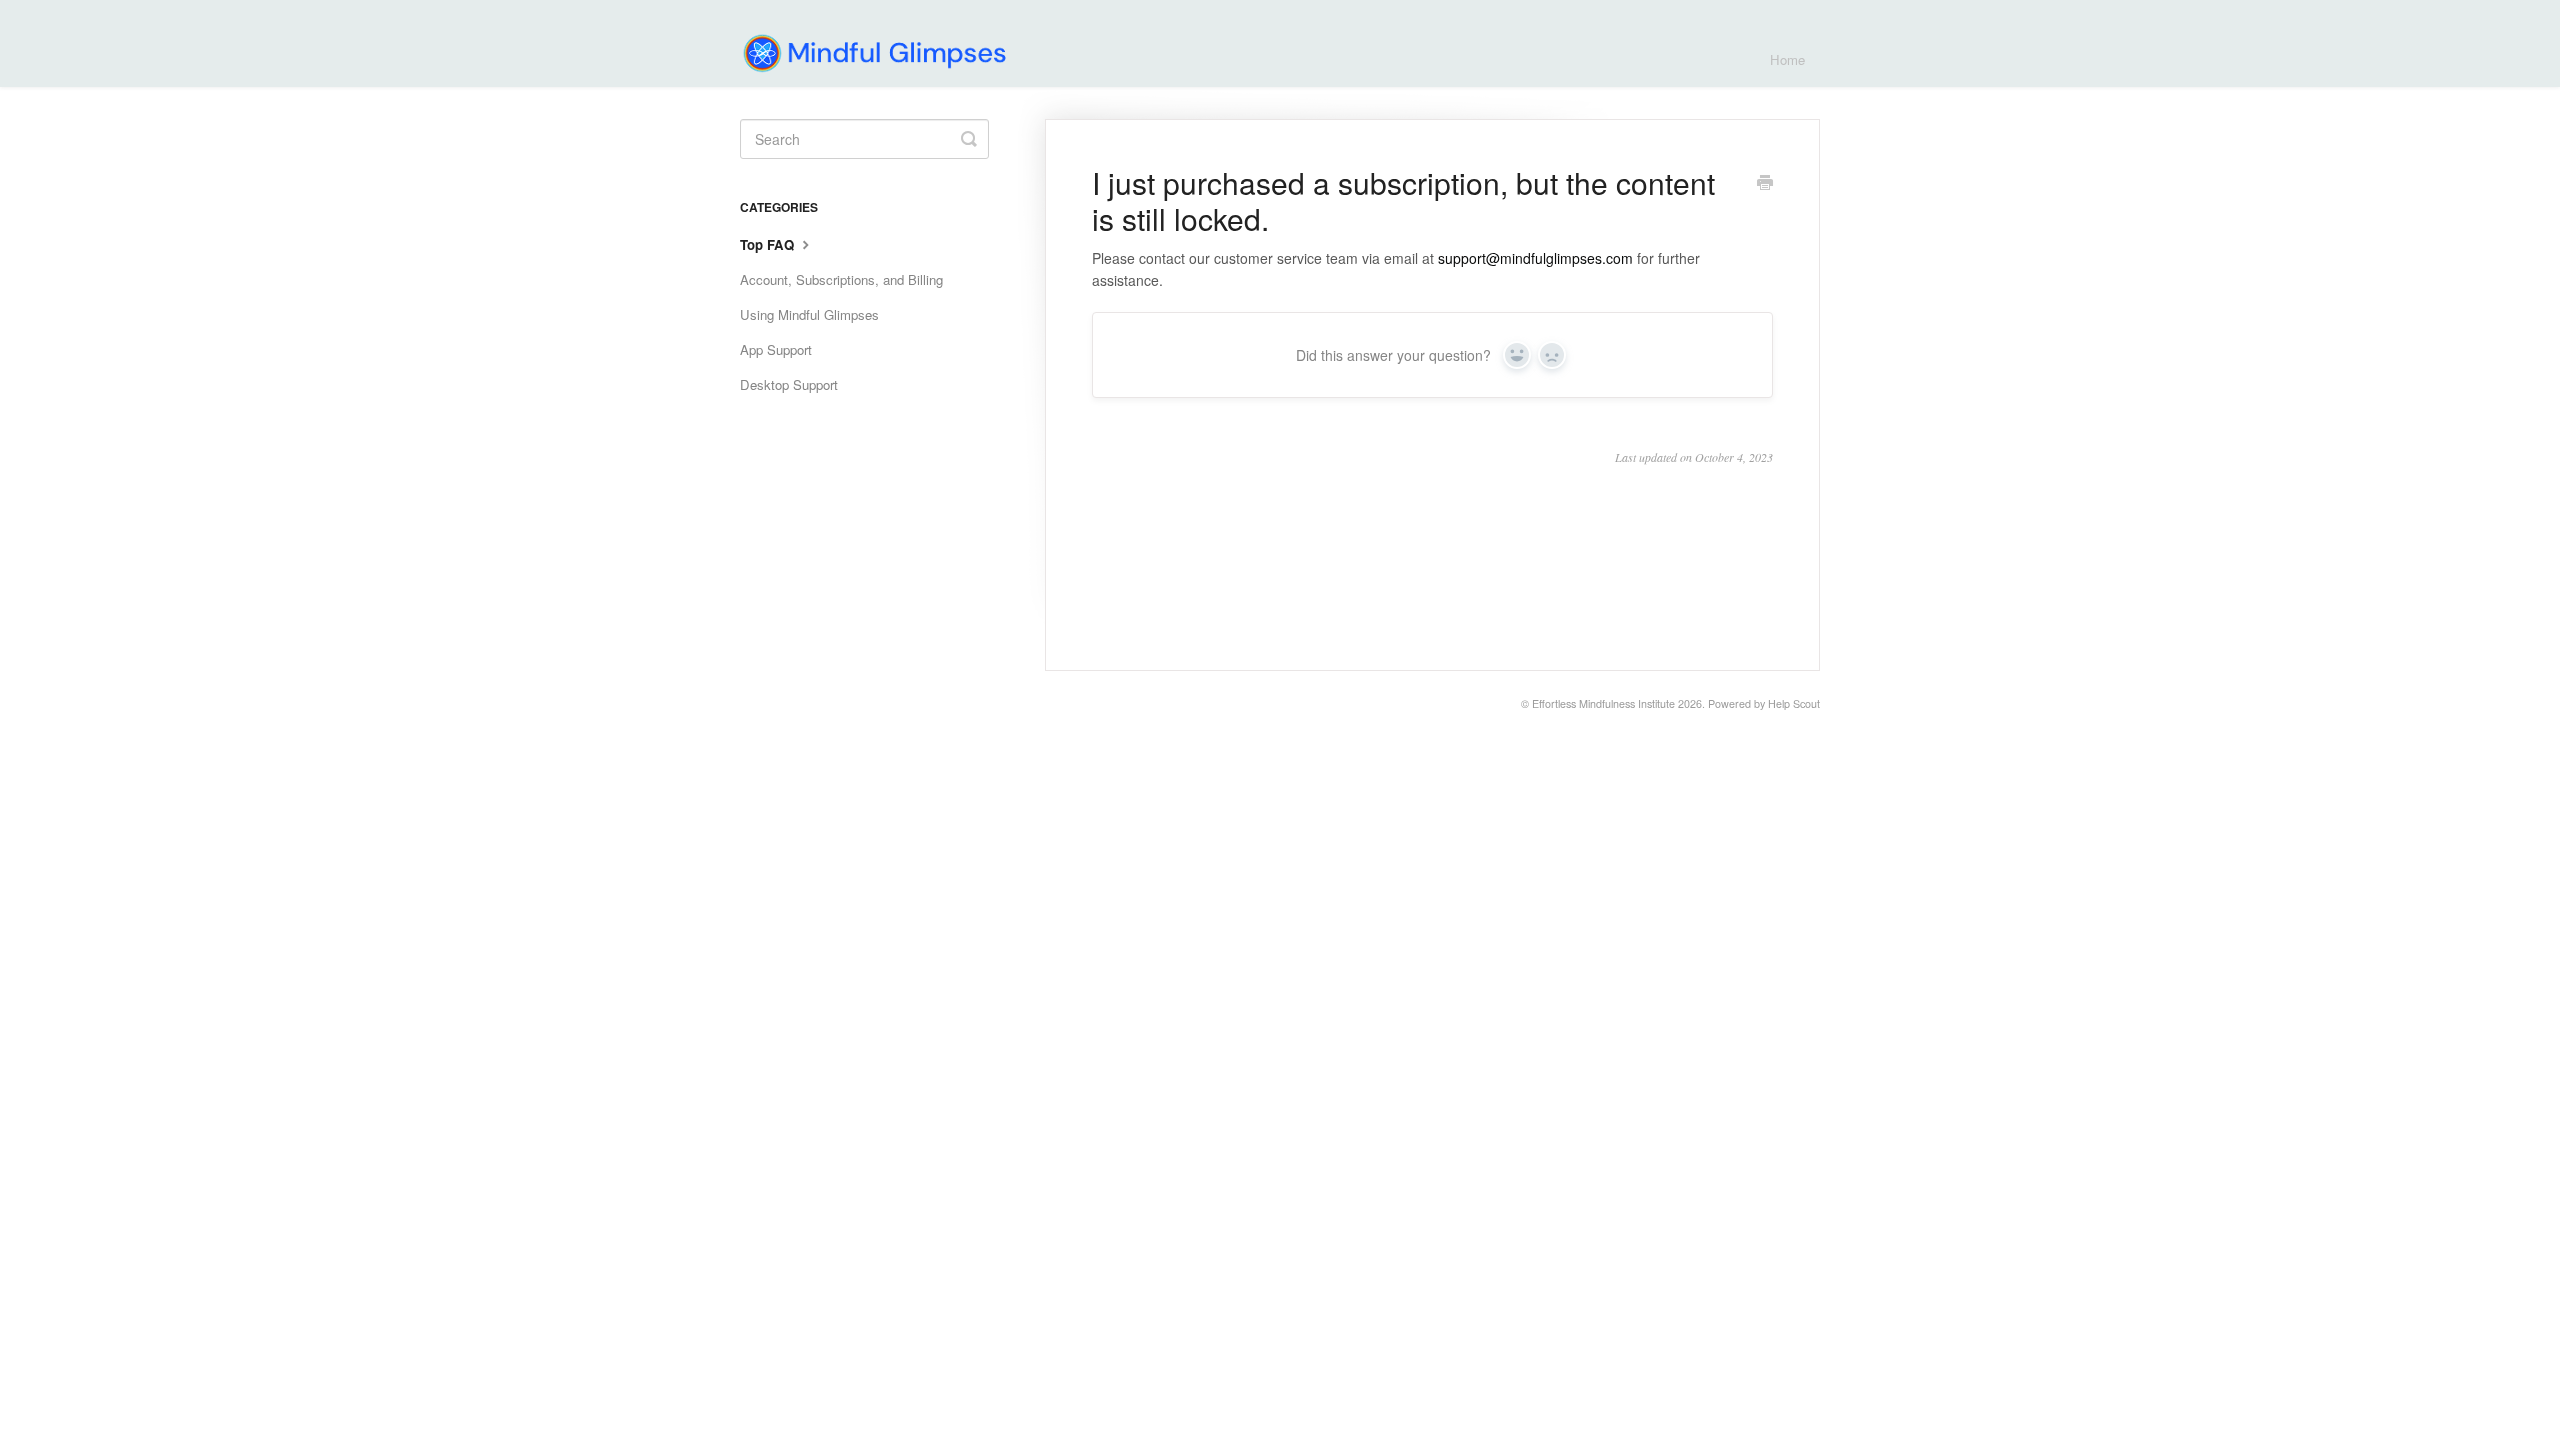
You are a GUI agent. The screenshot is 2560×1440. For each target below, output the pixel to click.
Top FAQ (769, 244)
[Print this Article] (1765, 184)
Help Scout (1794, 703)
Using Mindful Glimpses (809, 314)
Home (1787, 59)
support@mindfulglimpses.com (1535, 258)
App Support (776, 349)
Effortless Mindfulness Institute (1603, 703)
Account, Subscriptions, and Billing (841, 279)
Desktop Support (789, 384)
